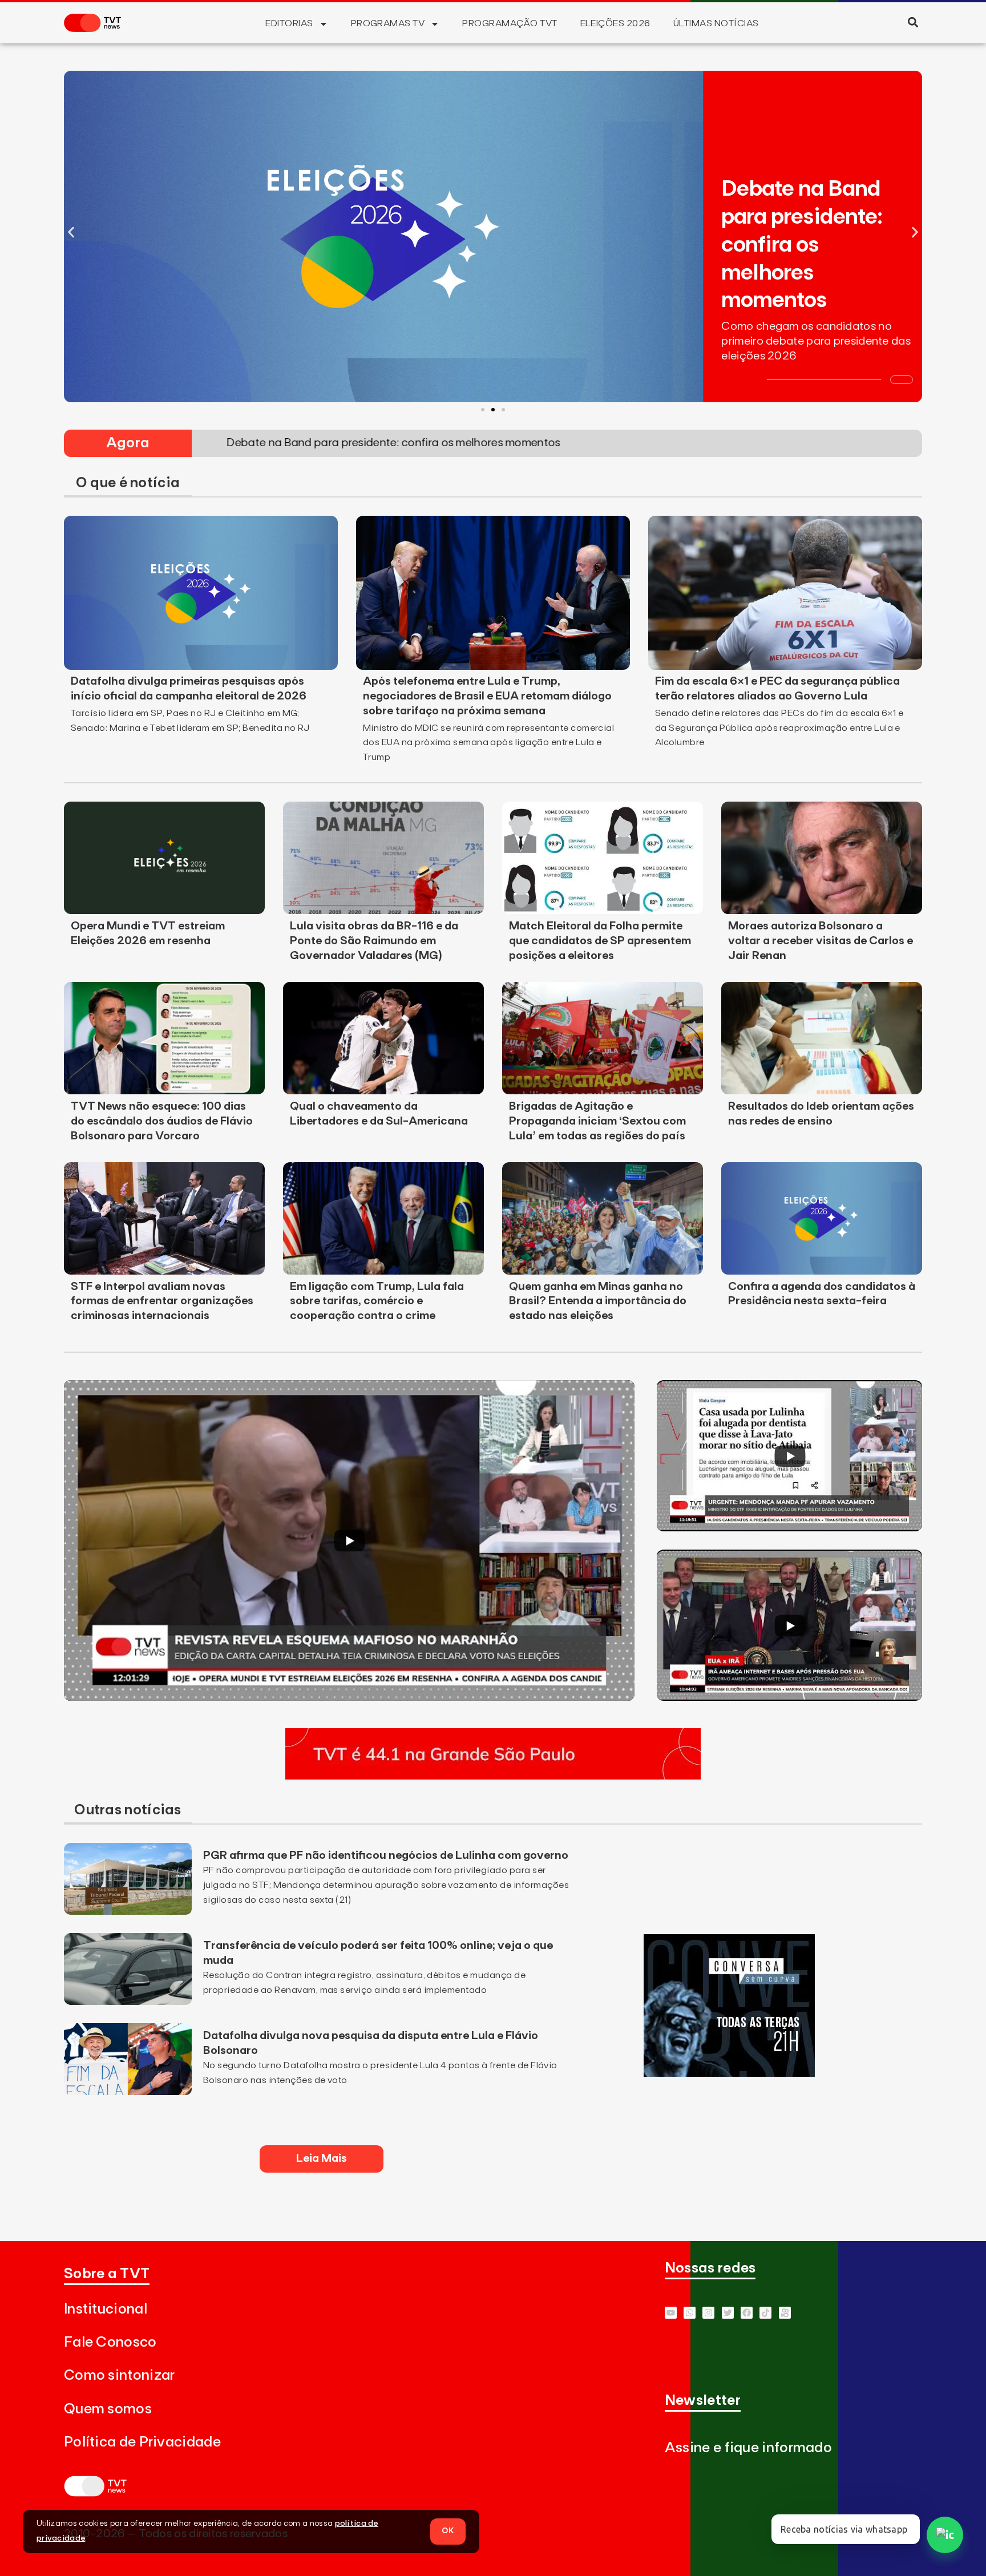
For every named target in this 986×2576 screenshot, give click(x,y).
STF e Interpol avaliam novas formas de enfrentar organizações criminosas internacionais (162, 1301)
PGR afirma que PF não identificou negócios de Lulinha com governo (386, 1855)
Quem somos (108, 2409)
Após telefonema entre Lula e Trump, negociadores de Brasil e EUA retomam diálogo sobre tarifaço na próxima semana (487, 696)
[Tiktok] (765, 2313)
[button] (913, 22)
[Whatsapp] (690, 2313)
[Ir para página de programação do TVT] (493, 1776)
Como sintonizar (120, 2375)
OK (448, 2531)
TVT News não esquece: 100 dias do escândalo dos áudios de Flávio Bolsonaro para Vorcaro (162, 1121)
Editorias (289, 23)
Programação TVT (510, 23)
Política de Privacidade (142, 2442)
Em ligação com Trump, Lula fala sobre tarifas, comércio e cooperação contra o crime (377, 1301)
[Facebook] (747, 2313)
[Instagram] (708, 2313)
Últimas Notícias (716, 23)
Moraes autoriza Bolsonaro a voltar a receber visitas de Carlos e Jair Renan (821, 941)
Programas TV (388, 23)
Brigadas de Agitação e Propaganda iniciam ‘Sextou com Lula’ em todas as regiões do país (597, 1121)
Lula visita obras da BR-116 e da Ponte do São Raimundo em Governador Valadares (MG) (374, 941)
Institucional (106, 2309)
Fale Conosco (110, 2342)
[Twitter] (728, 2313)
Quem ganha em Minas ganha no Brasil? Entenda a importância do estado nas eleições (598, 1301)
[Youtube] (671, 2313)
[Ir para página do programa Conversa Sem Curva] (729, 2073)
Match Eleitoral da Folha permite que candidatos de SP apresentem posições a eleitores (600, 941)
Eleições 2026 (615, 23)
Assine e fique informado (748, 2448)
